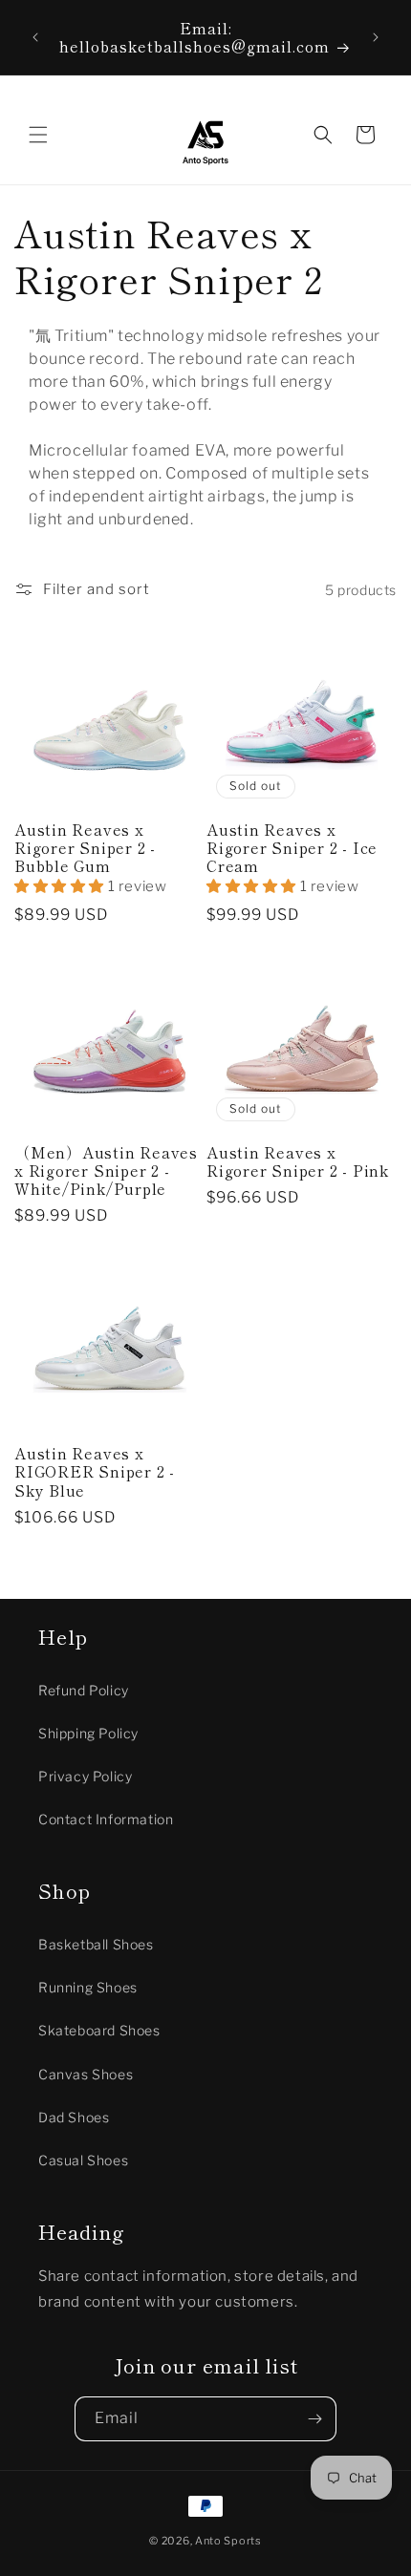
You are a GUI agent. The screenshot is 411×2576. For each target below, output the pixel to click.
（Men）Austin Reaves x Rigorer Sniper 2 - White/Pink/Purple (106, 1171)
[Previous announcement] (35, 37)
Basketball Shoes (96, 1944)
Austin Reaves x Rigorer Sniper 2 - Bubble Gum (85, 848)
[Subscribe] (314, 2419)
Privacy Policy (85, 1776)
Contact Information (106, 1819)
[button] (38, 135)
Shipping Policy (88, 1733)
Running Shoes (88, 1987)
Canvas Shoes (86, 2074)
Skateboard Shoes (99, 2030)
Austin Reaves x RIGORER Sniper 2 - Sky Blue (95, 1472)
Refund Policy (84, 1690)
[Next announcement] (376, 37)
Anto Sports (228, 2541)
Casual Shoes (83, 2160)
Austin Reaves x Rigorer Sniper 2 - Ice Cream (292, 848)
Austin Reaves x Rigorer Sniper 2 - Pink (298, 1161)
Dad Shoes (74, 2117)
